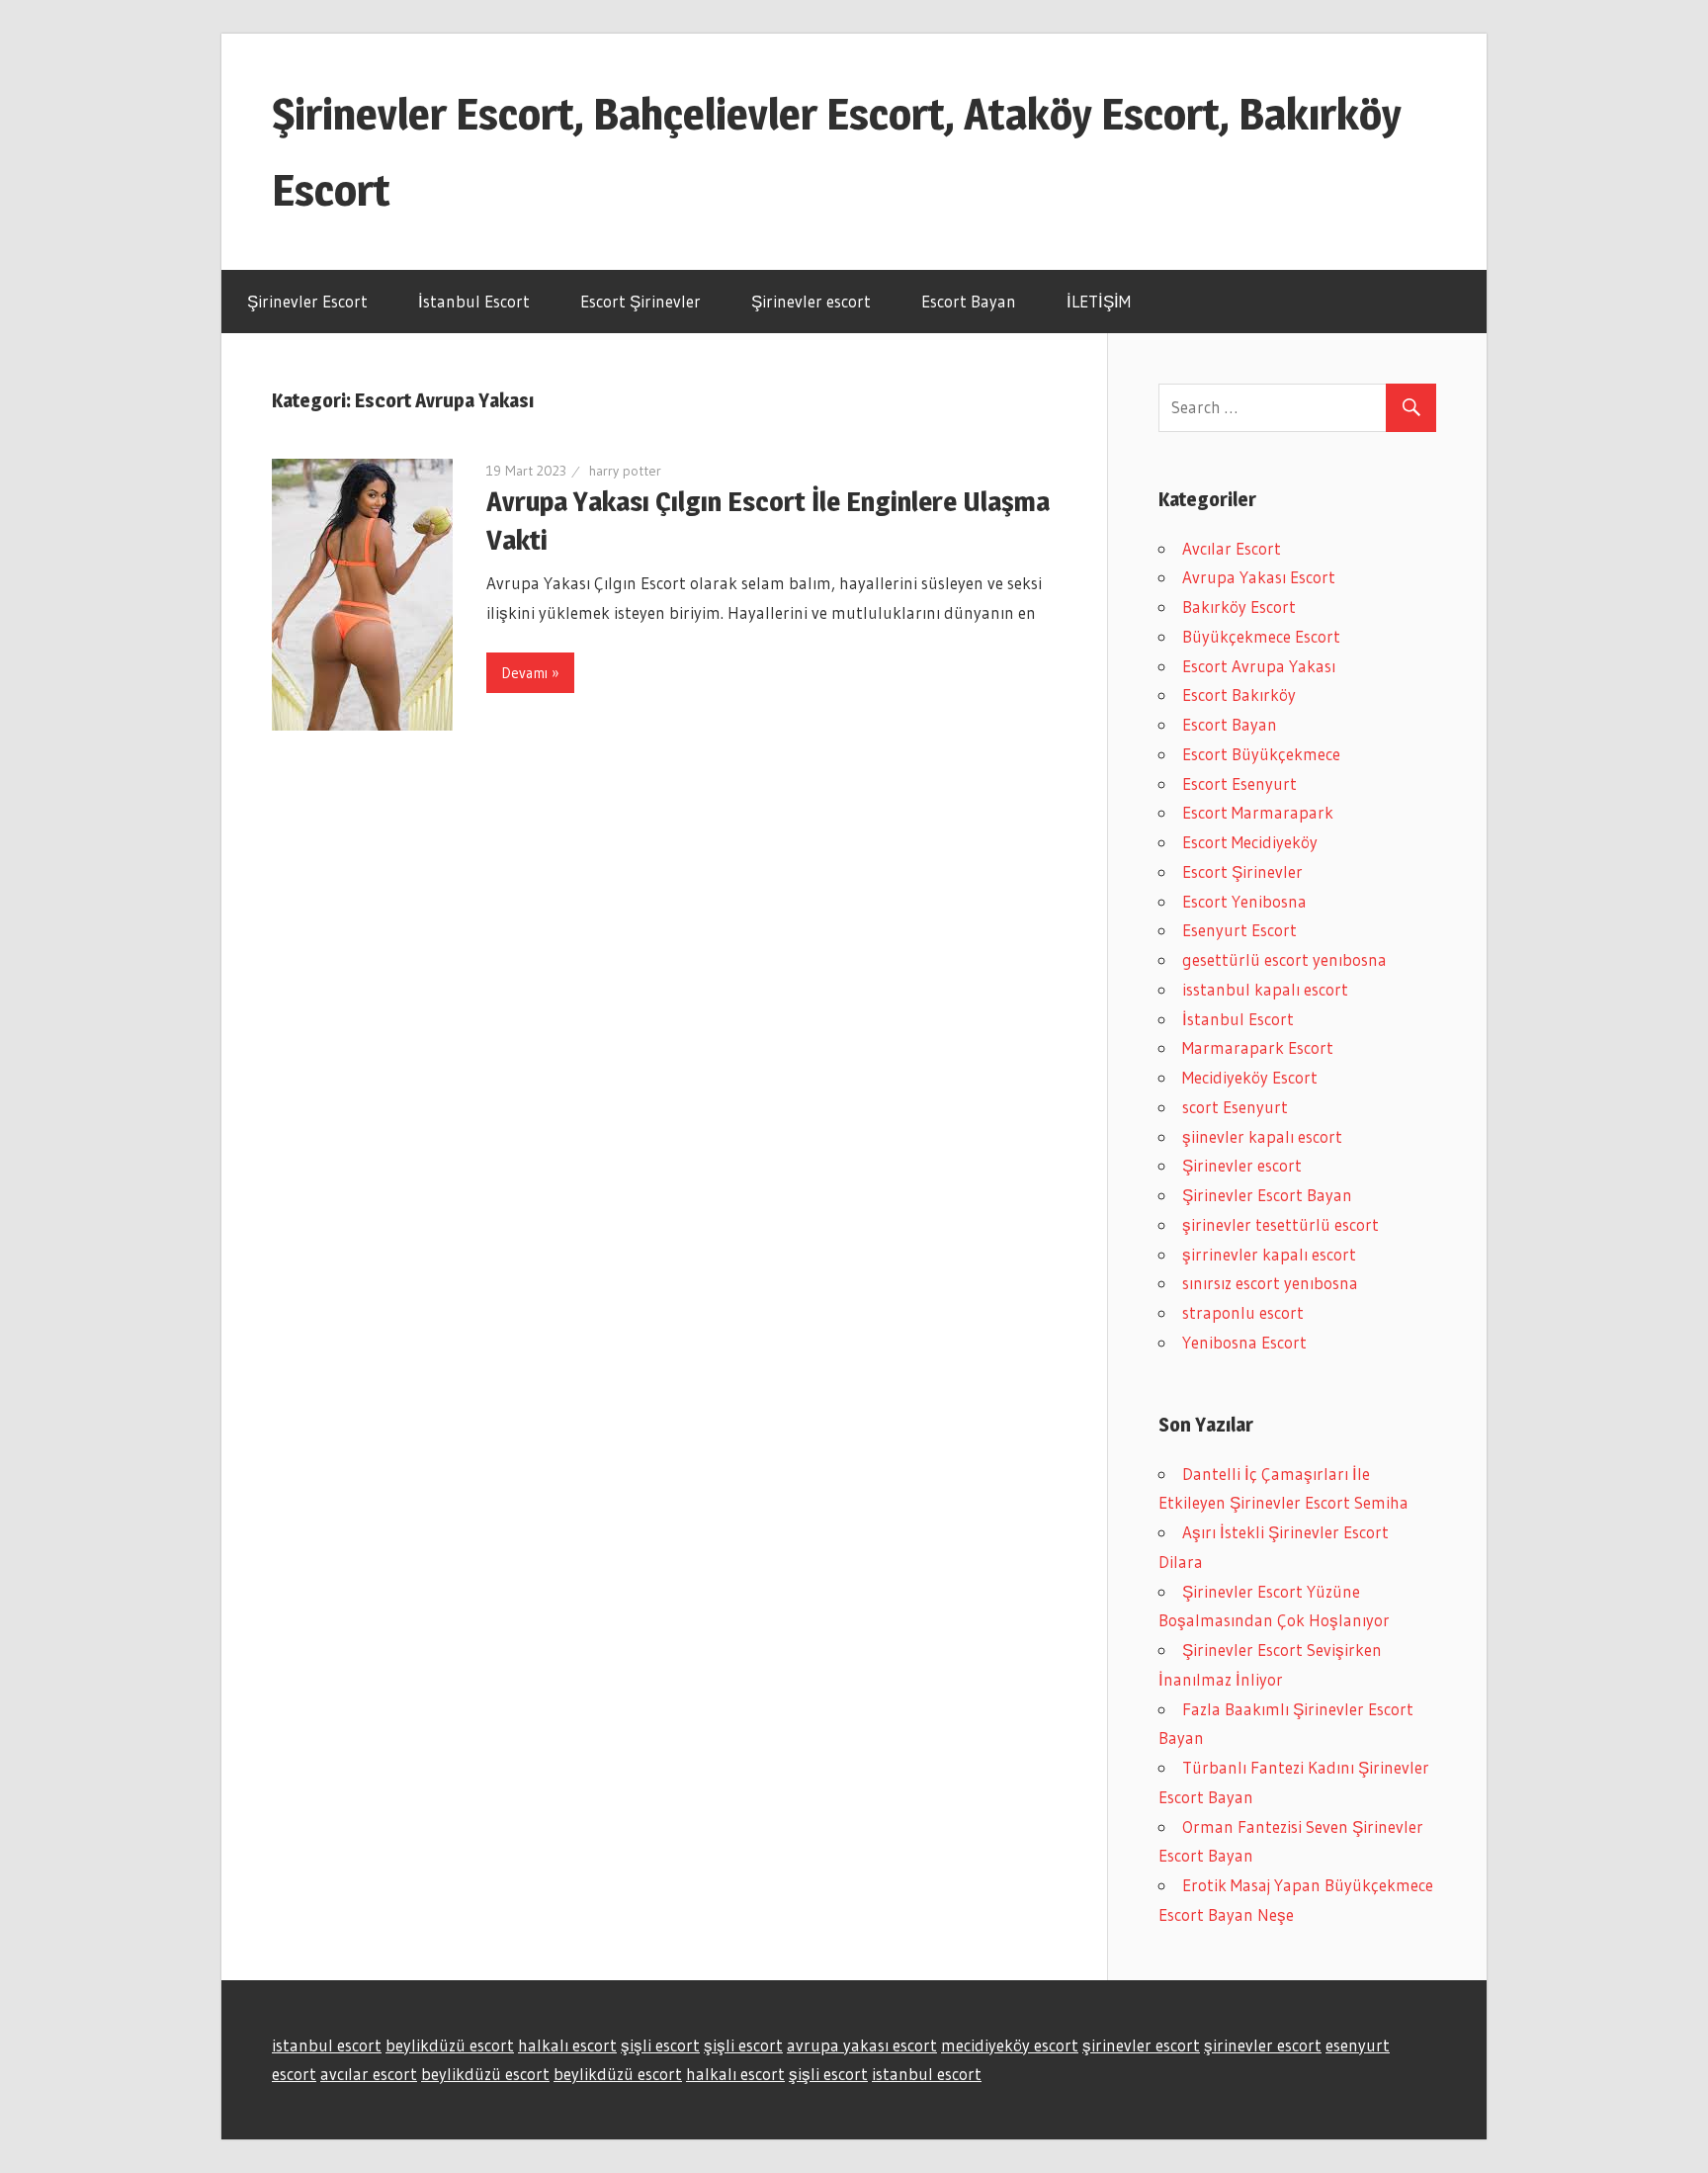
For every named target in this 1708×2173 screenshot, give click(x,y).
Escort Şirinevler (640, 301)
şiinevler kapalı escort (1262, 1136)
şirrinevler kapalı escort (1269, 1254)
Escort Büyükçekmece (1261, 754)
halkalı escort (567, 2045)
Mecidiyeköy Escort (1250, 1077)
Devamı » (530, 673)
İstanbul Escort (474, 301)
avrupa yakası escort (862, 2045)
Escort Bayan (969, 301)
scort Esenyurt (1235, 1107)
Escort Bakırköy (1239, 695)
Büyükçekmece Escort (1261, 636)
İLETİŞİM (1099, 301)
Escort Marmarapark (1258, 812)
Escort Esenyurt (1239, 783)
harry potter (625, 471)
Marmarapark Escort (1258, 1047)
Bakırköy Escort (1239, 607)
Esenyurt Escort (1239, 930)
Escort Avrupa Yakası (1259, 666)
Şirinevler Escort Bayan (1267, 1195)
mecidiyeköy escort (1010, 2045)
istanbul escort (327, 2045)
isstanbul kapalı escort (1265, 989)
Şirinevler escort (811, 301)
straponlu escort (1243, 1312)
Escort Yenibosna (1244, 901)
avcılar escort (369, 2074)
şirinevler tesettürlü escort (1281, 1224)
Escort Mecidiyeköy (1250, 842)
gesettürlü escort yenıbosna (1284, 959)
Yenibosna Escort (1244, 1342)
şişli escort (660, 2045)
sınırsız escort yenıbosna (1270, 1283)
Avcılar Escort (1232, 548)
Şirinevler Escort (307, 301)
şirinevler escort (1141, 2045)
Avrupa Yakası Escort (1259, 577)
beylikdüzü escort (450, 2045)
